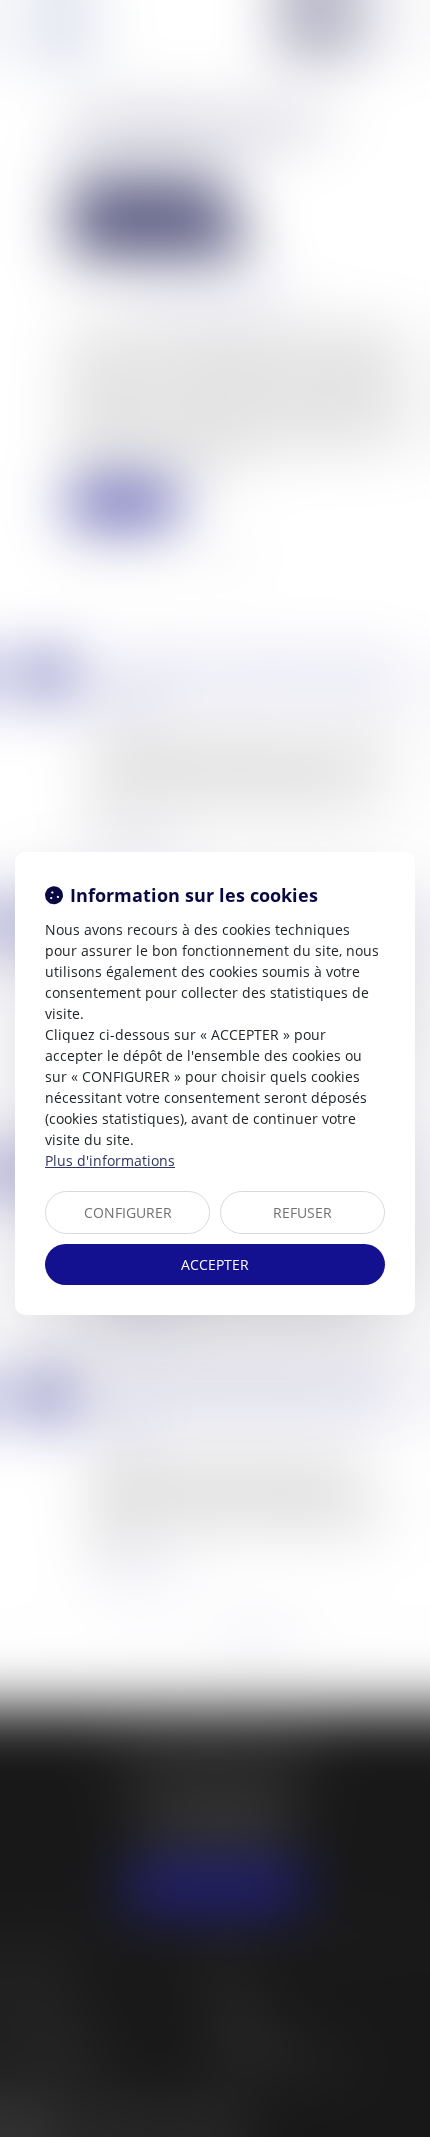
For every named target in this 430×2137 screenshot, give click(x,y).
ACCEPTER (215, 1264)
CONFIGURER (128, 1212)
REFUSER (302, 1212)
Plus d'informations (110, 1160)
